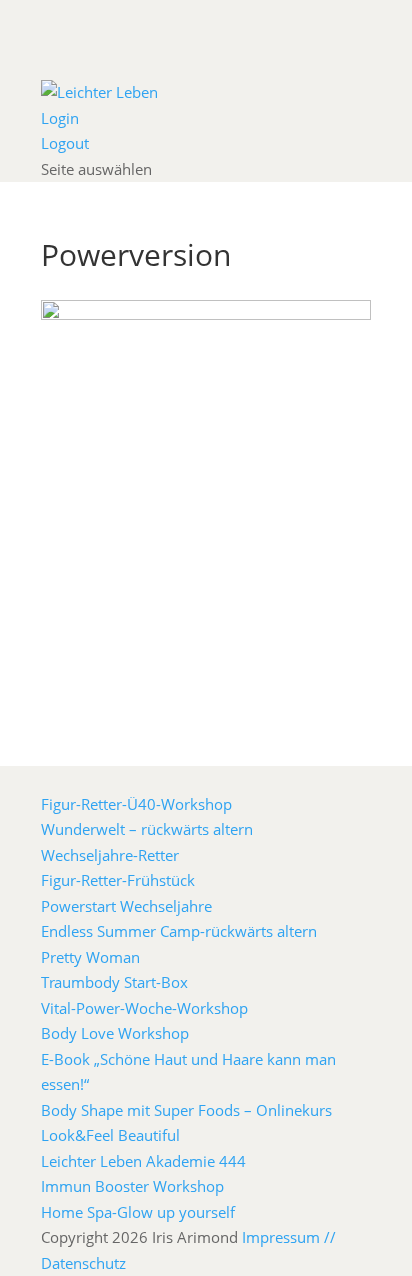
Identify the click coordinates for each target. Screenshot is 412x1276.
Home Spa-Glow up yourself (138, 1212)
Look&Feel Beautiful (110, 1135)
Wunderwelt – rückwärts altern (147, 829)
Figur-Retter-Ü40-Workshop (136, 804)
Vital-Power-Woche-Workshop (144, 1008)
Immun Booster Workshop (132, 1186)
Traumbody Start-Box (114, 982)
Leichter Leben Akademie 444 (143, 1161)
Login (60, 118)
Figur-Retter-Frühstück (118, 880)
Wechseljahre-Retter (110, 855)
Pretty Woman (90, 957)
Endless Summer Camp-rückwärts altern (179, 931)
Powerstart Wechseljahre (126, 906)
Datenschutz (83, 1263)
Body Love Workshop (115, 1033)
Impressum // (289, 1237)
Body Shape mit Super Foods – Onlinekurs (186, 1110)
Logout (65, 143)
